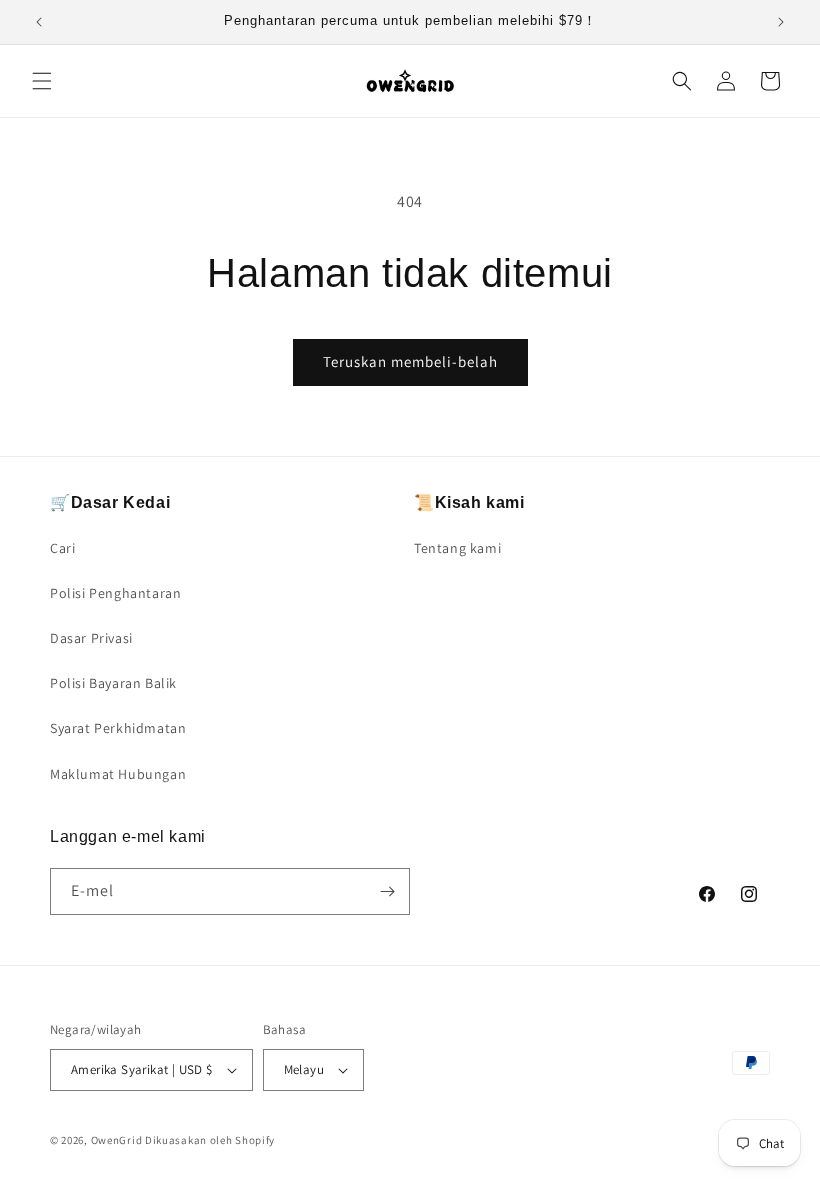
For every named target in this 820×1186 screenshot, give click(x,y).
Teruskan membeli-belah (410, 361)
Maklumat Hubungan (118, 774)
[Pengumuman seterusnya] (781, 22)
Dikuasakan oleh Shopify (210, 1140)
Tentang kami (457, 548)
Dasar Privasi (91, 638)
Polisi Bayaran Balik (113, 683)
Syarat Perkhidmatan (118, 728)
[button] (42, 81)
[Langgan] (387, 891)
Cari (62, 548)
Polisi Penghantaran (115, 593)
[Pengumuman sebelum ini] (39, 22)
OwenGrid (117, 1140)
